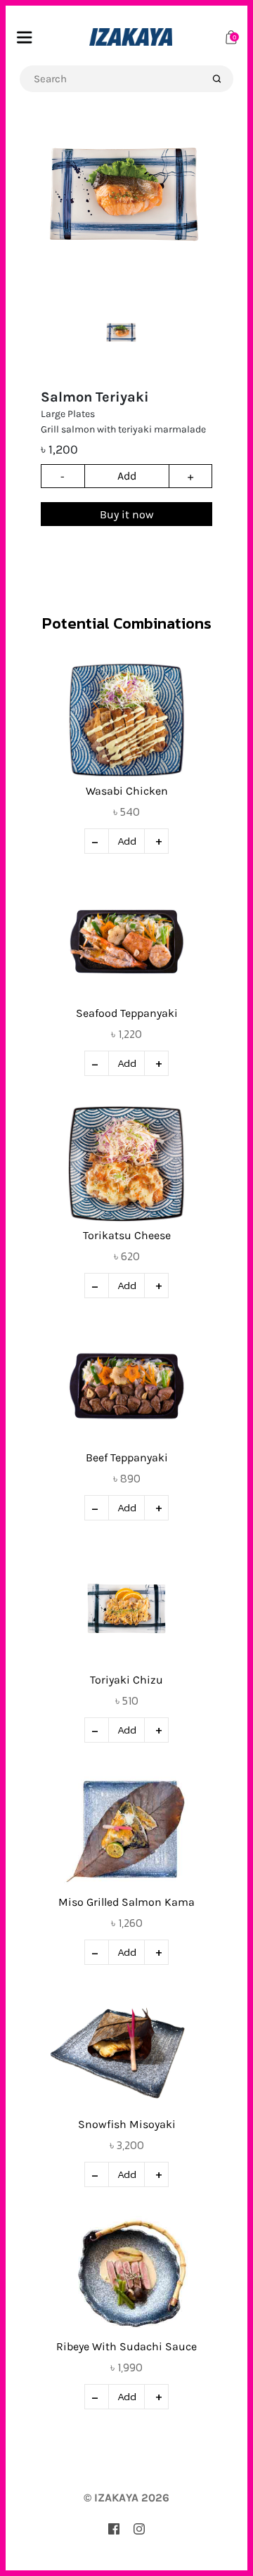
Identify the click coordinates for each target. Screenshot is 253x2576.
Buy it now (127, 514)
